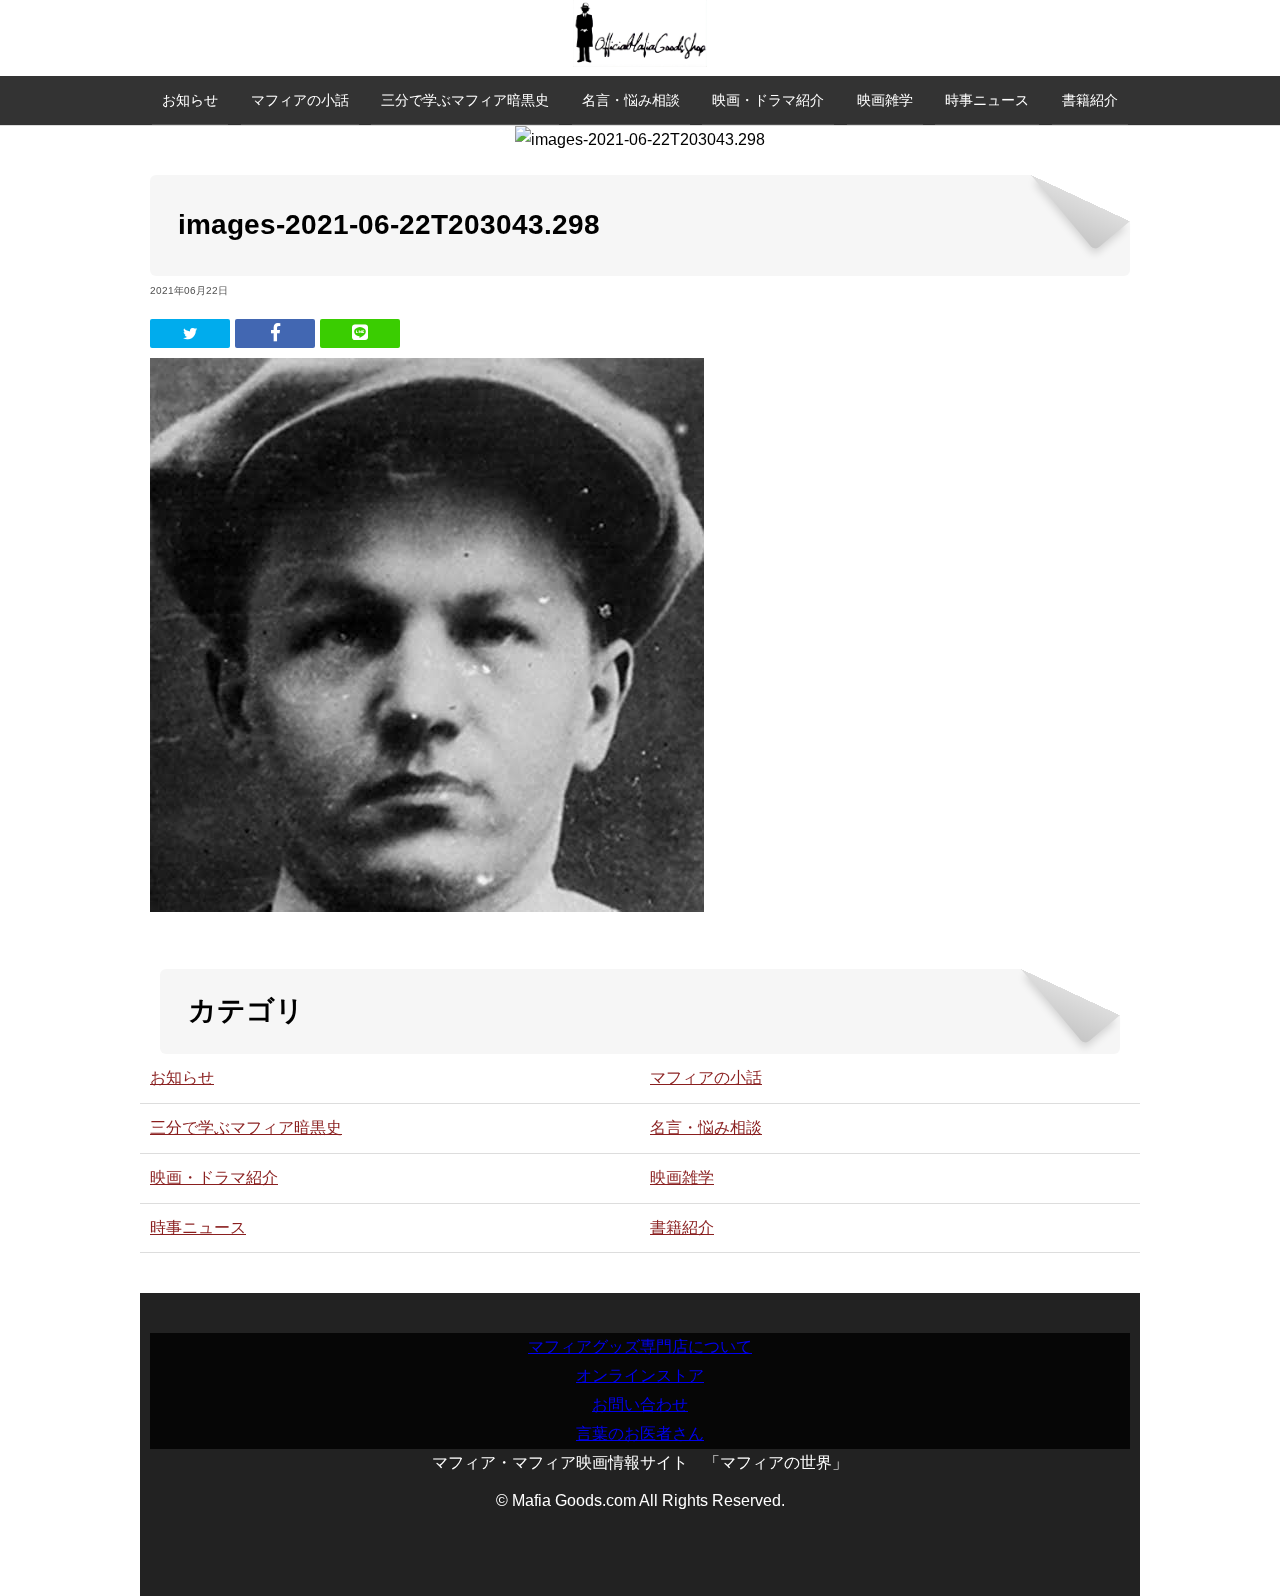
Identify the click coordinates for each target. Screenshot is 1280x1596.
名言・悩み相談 (631, 100)
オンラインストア (640, 1375)
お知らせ (190, 100)
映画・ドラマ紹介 (768, 100)
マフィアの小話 (300, 100)
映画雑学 (885, 100)
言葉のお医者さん (640, 1433)
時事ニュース (987, 100)
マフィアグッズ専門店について (640, 1346)
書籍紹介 (1090, 100)
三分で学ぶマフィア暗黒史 (465, 100)
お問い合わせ (640, 1404)
